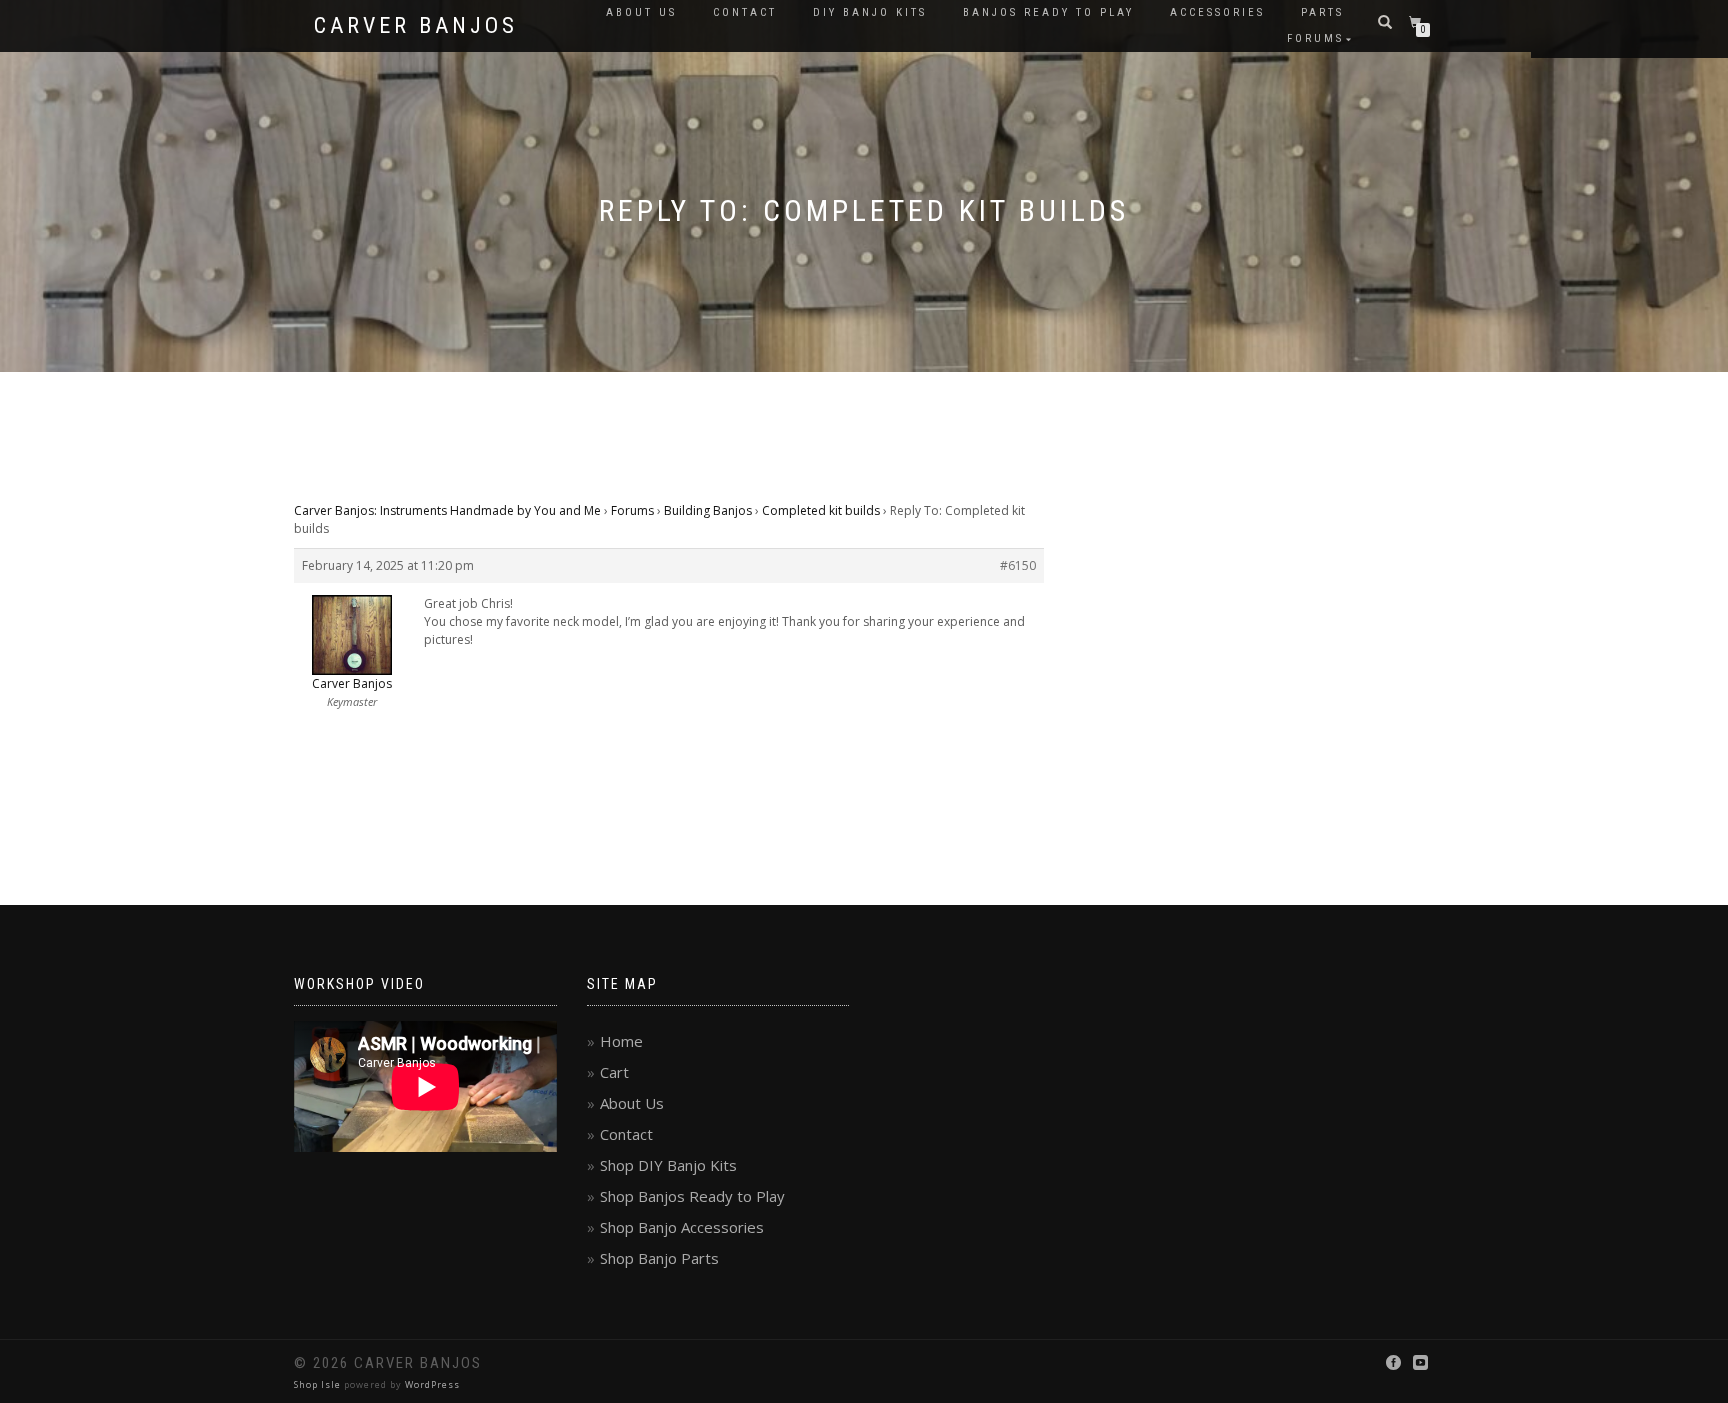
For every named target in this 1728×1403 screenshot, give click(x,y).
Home (621, 1041)
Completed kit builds (821, 510)
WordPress (432, 1384)
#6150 (1018, 565)
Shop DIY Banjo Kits (668, 1165)
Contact (745, 12)
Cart (614, 1072)
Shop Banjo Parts (659, 1258)
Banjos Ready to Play (1048, 12)
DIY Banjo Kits (870, 12)
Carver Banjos (416, 26)
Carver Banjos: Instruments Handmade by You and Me (447, 510)
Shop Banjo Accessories (682, 1227)
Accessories (1217, 12)
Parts (1322, 12)
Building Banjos (708, 510)
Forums (1315, 38)
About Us (641, 12)
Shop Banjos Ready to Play (692, 1196)
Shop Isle (317, 1384)
